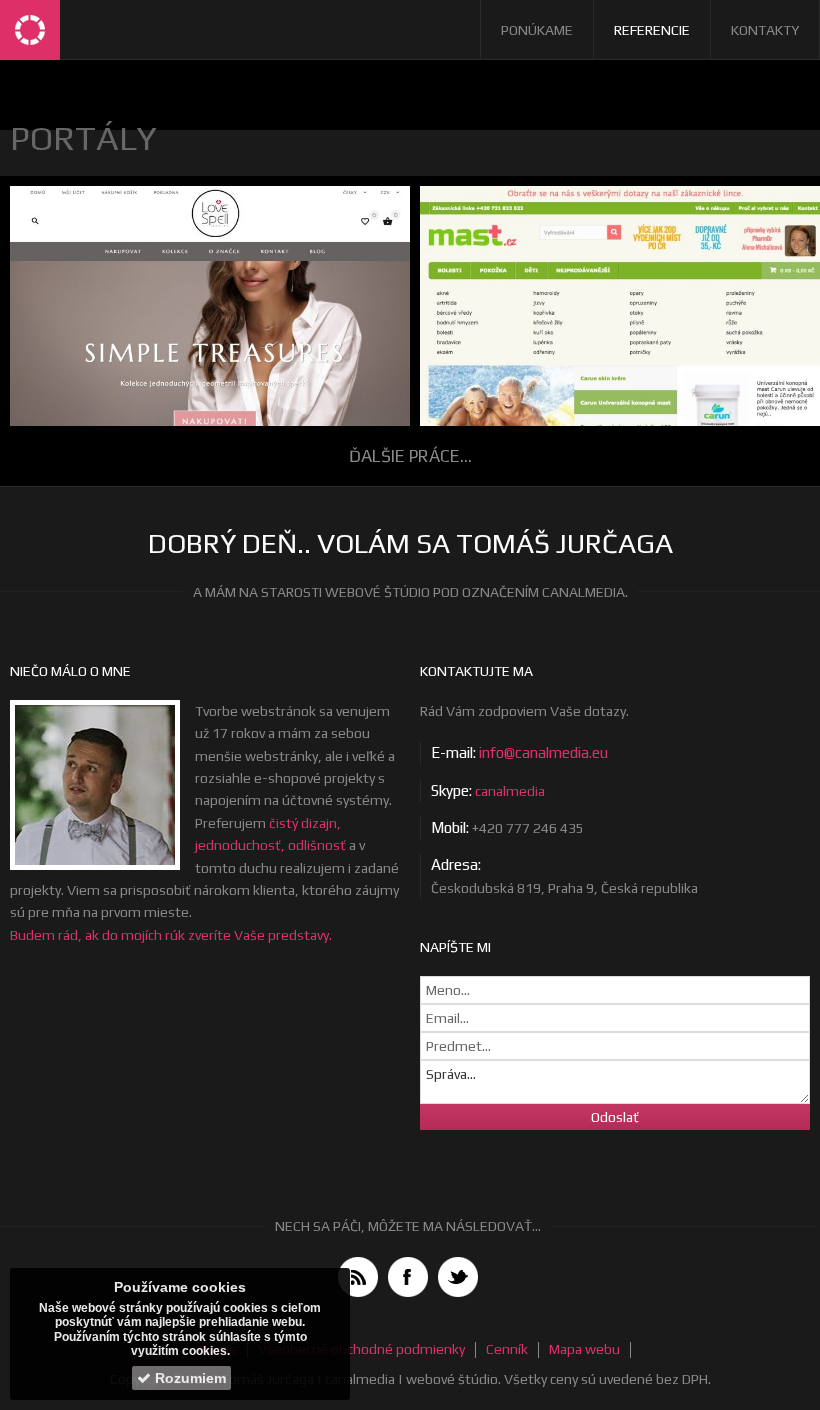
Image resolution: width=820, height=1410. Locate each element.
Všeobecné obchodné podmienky (361, 1349)
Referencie (652, 30)
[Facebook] (408, 1277)
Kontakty (765, 30)
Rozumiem (188, 1378)
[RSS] (358, 1277)
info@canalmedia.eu (543, 752)
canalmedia (510, 791)
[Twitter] (458, 1277)
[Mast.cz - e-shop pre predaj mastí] (615, 327)
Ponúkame (537, 30)
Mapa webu (584, 1349)
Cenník (507, 1349)
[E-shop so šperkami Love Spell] (205, 326)
